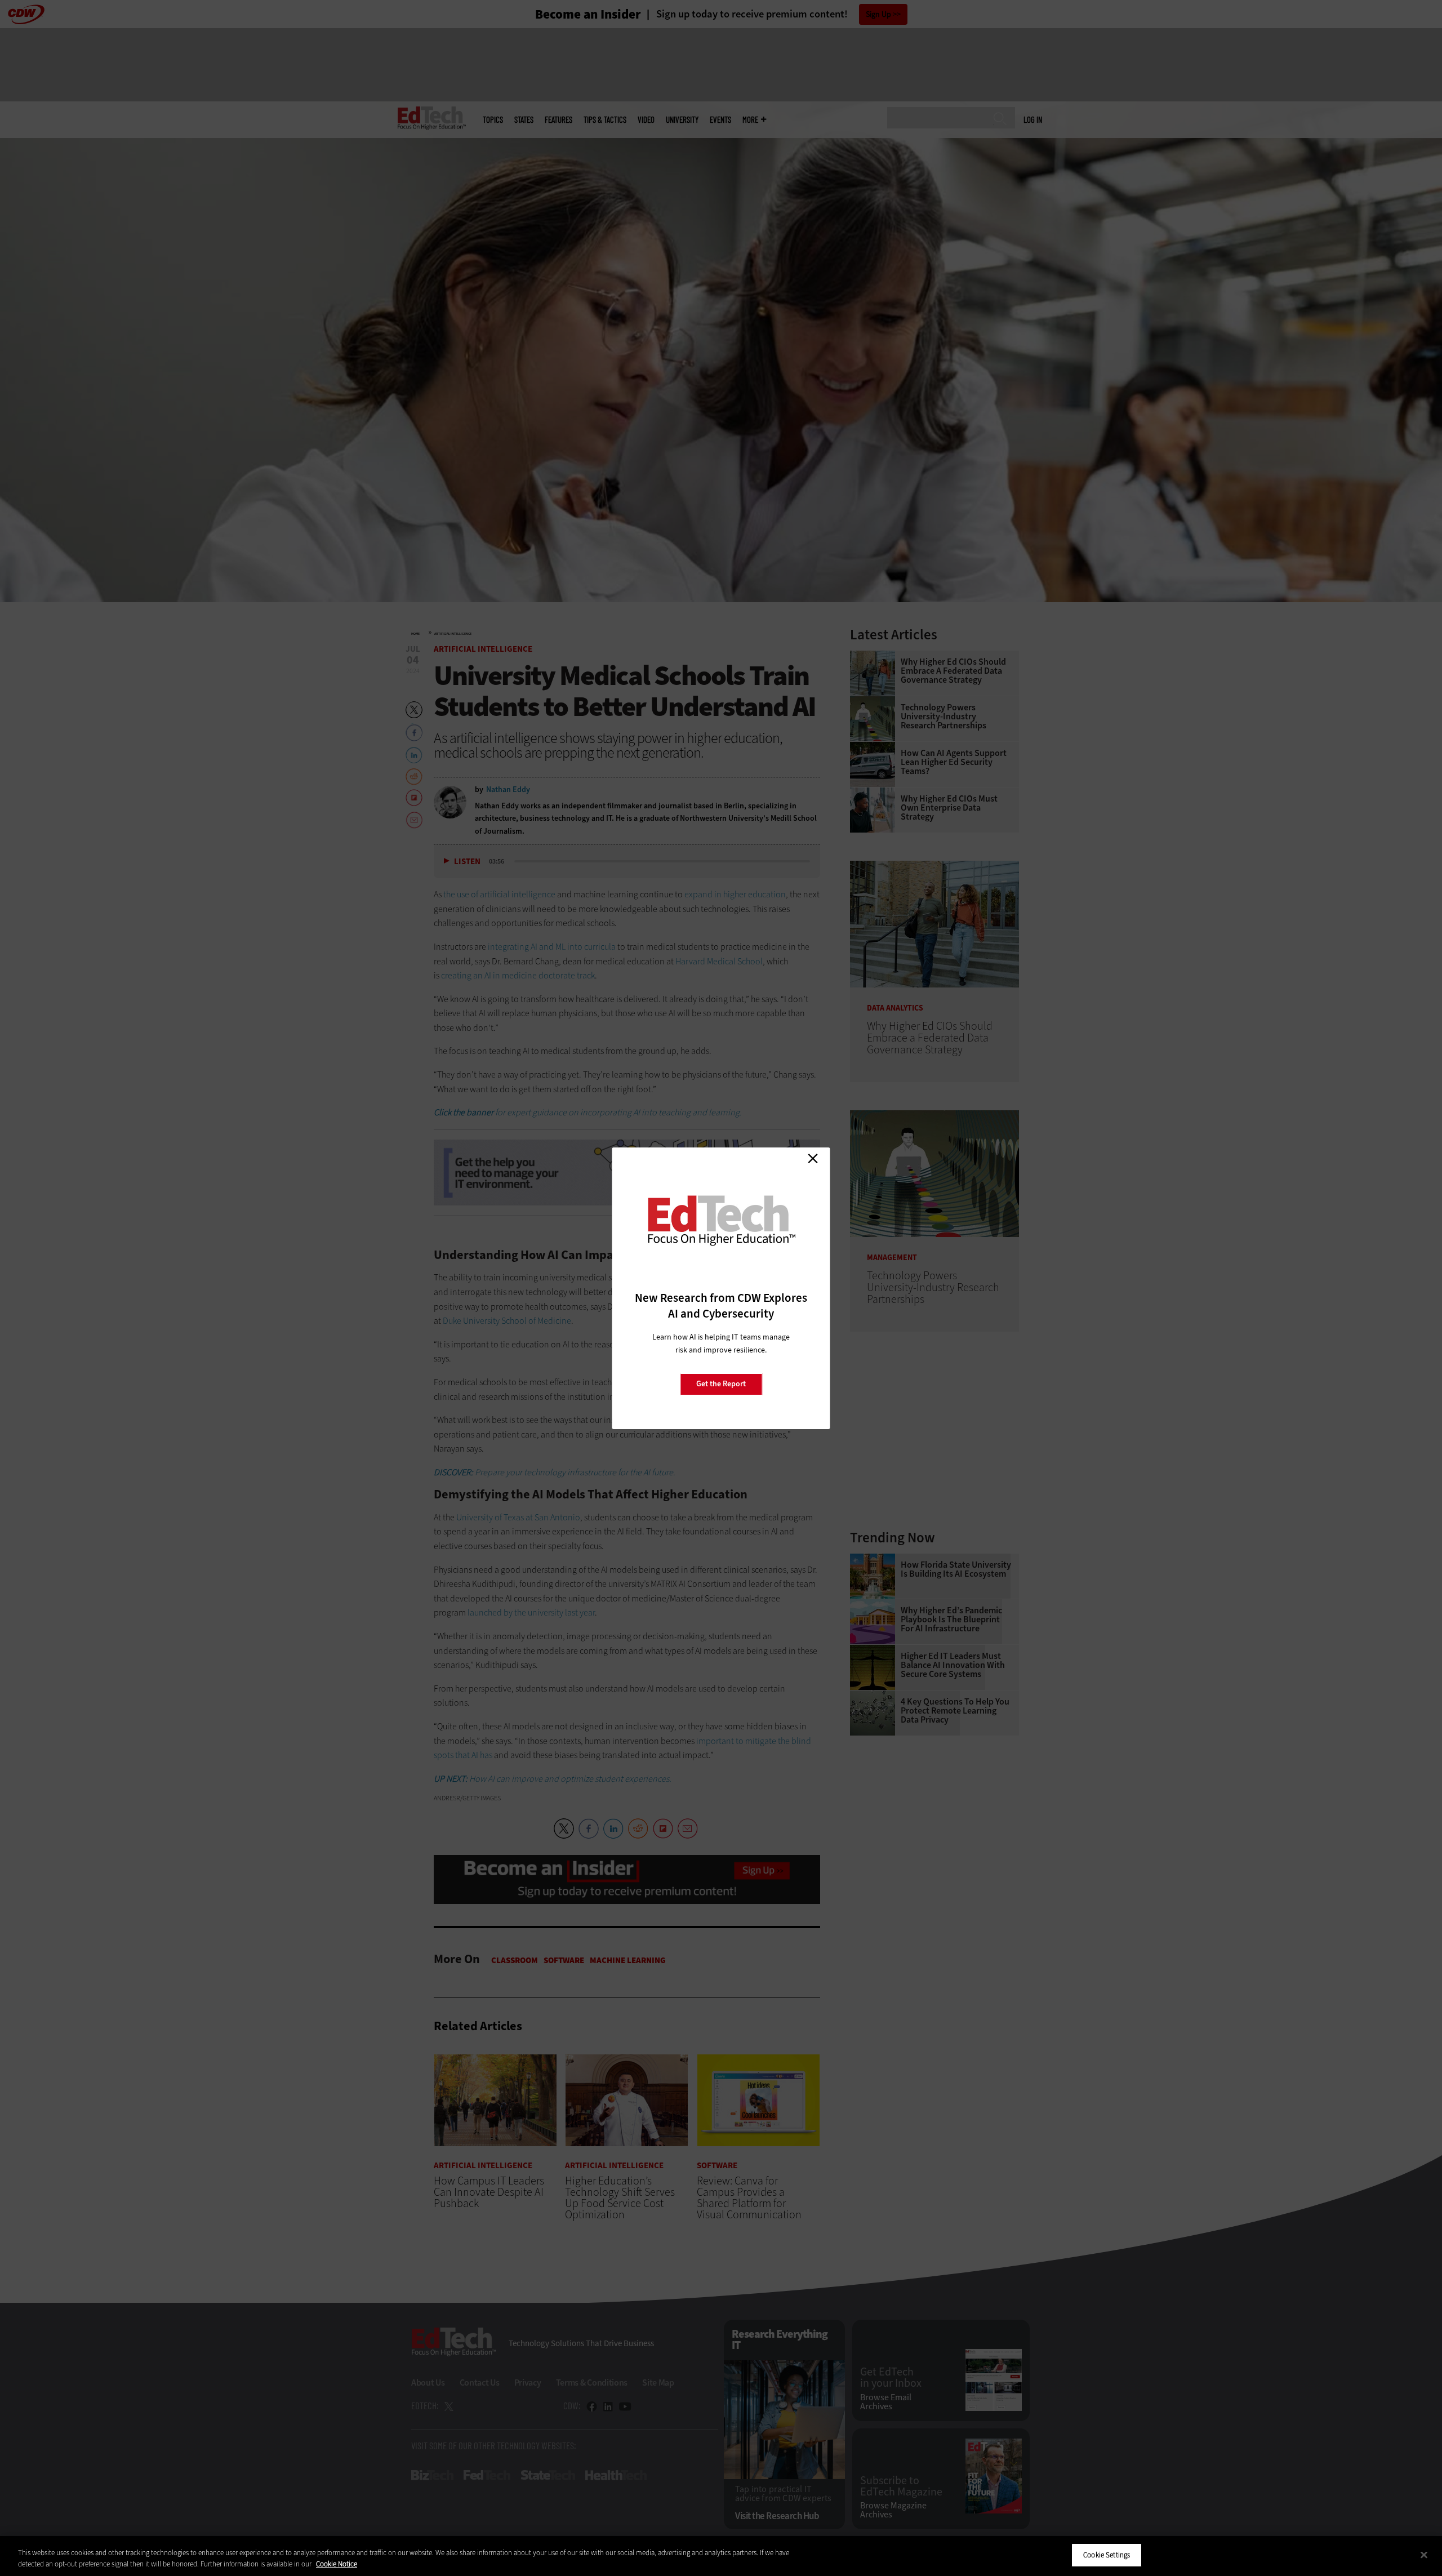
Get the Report (721, 1384)
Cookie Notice (337, 2564)
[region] (721, 2556)
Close (813, 1159)
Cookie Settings (1107, 2555)
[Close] (1424, 2555)
